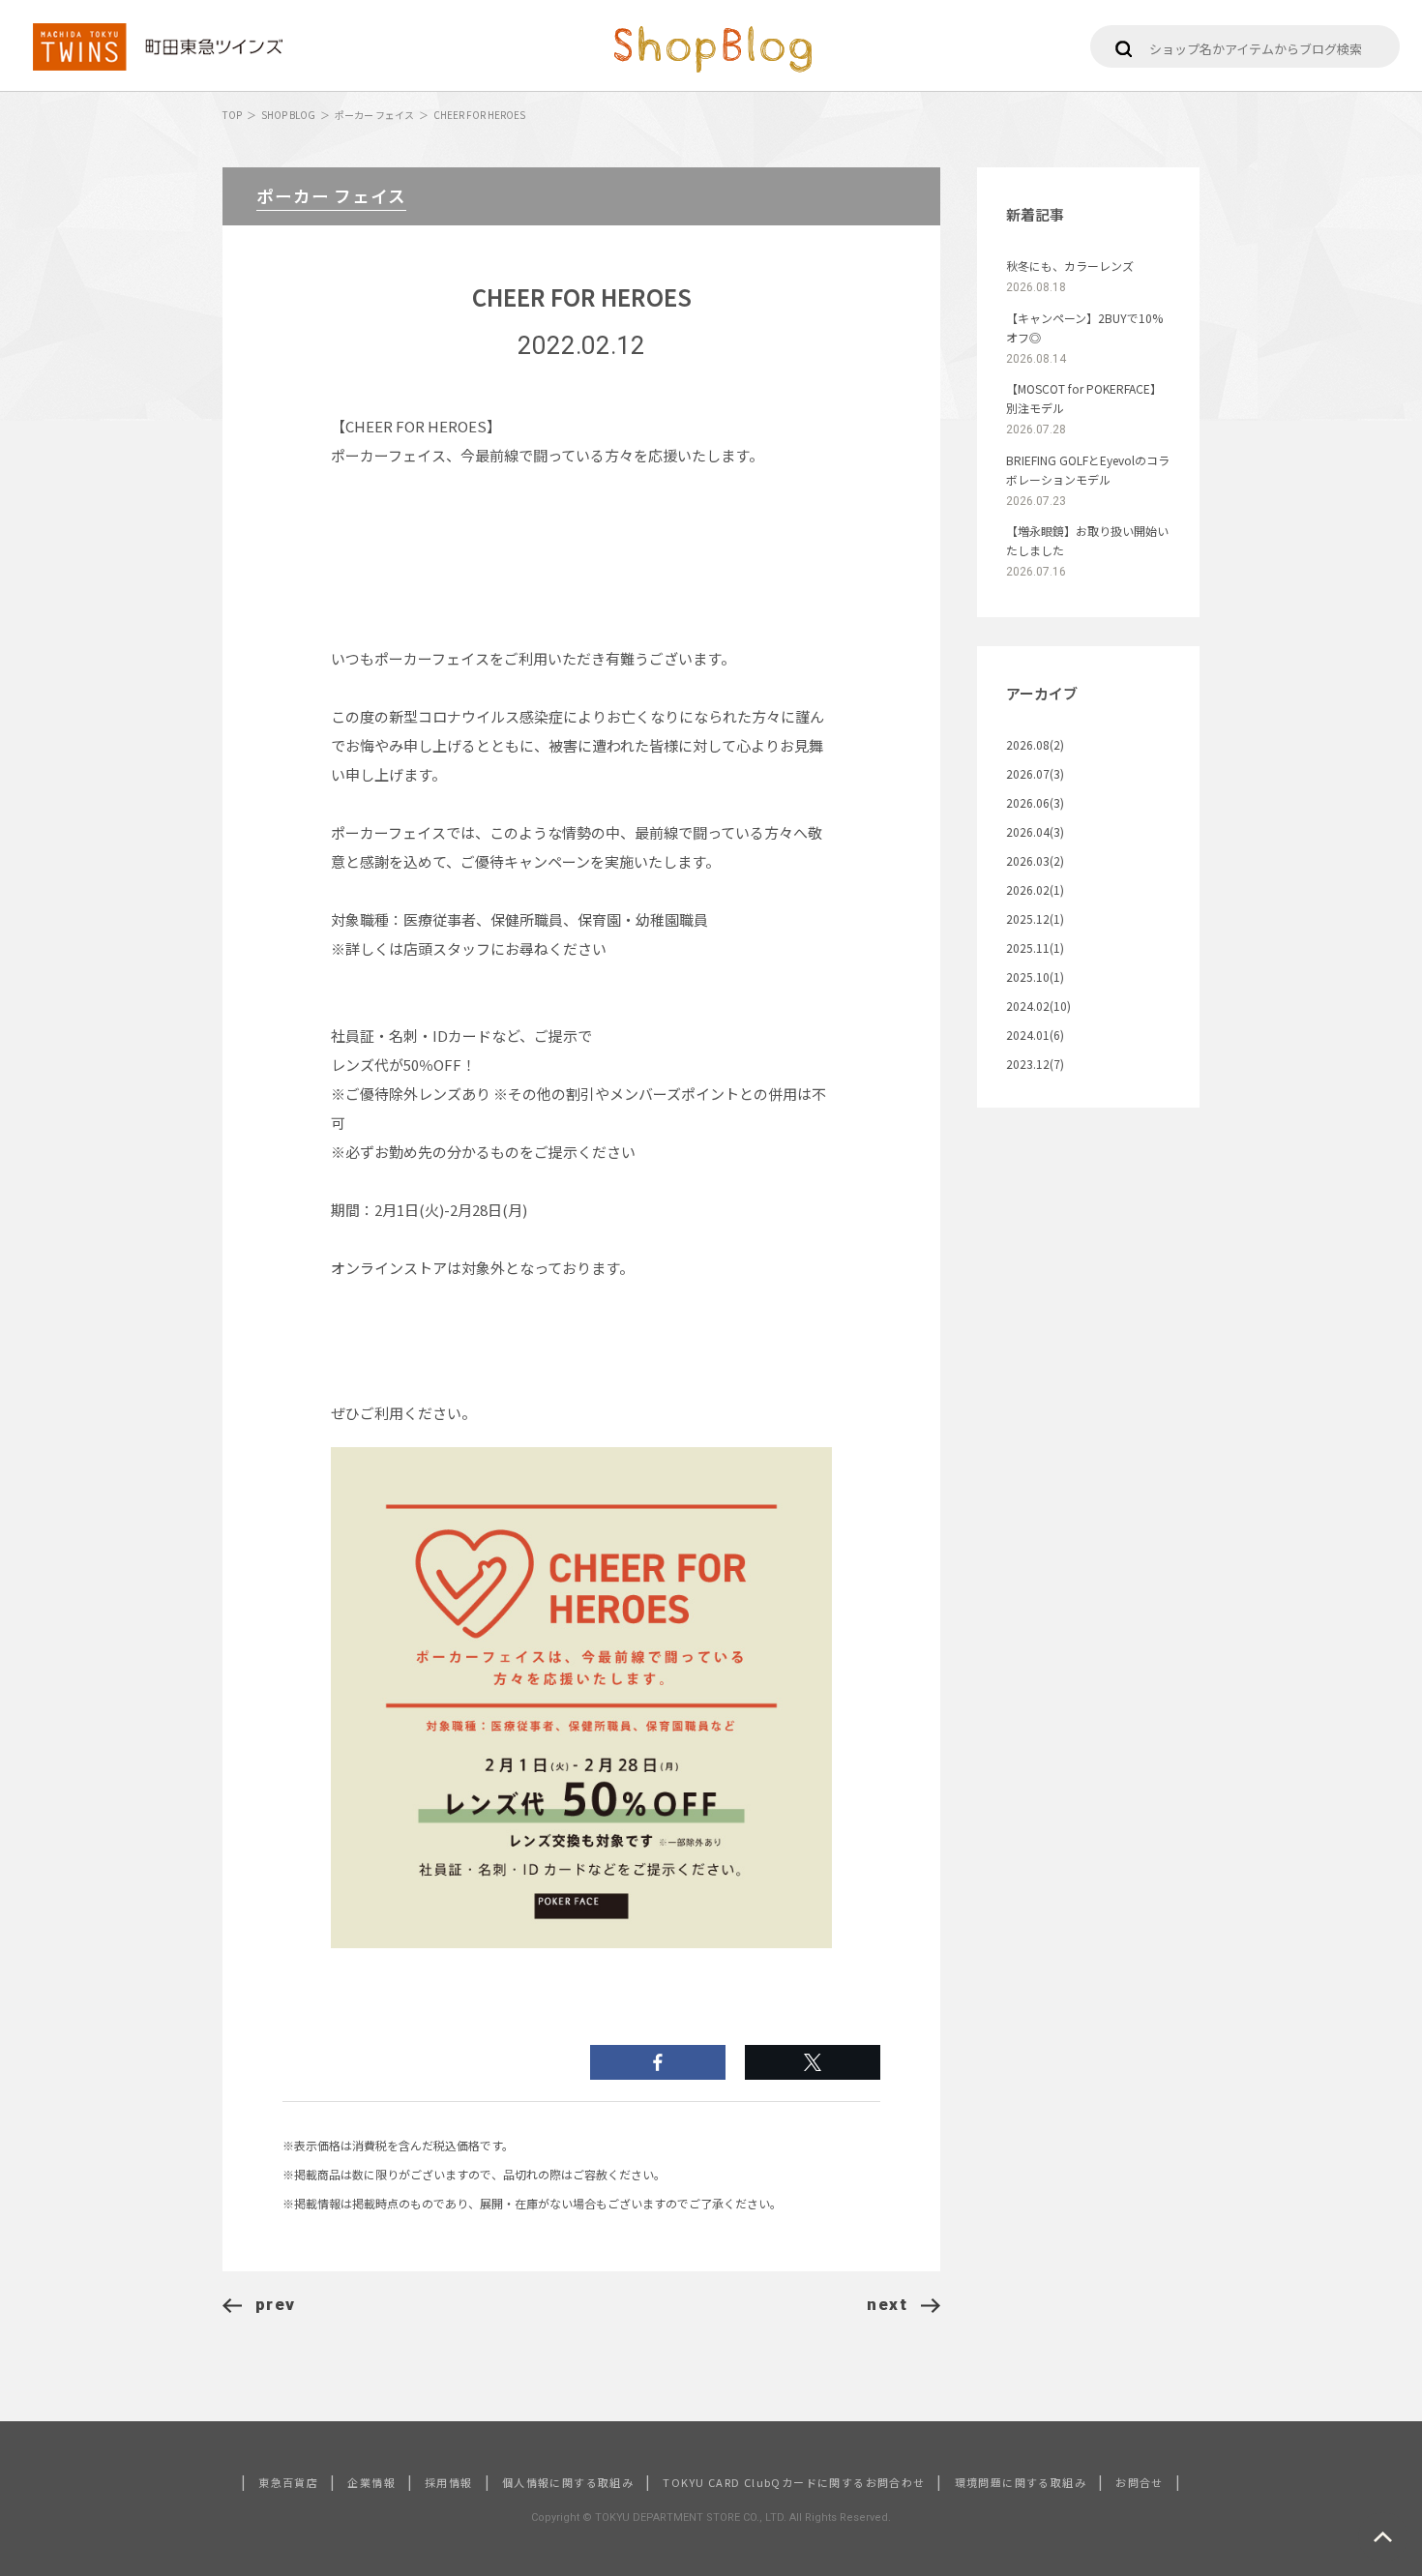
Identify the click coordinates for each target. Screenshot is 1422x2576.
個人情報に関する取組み (568, 2482)
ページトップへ (1383, 2537)
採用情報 (449, 2482)
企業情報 (371, 2482)
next (887, 2304)
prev (276, 2304)
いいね (658, 2062)
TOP (232, 115)
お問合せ (1140, 2482)
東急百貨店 (288, 2482)
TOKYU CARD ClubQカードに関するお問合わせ (794, 2482)
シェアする (813, 2062)
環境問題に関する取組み (1021, 2482)
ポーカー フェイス (374, 115)
